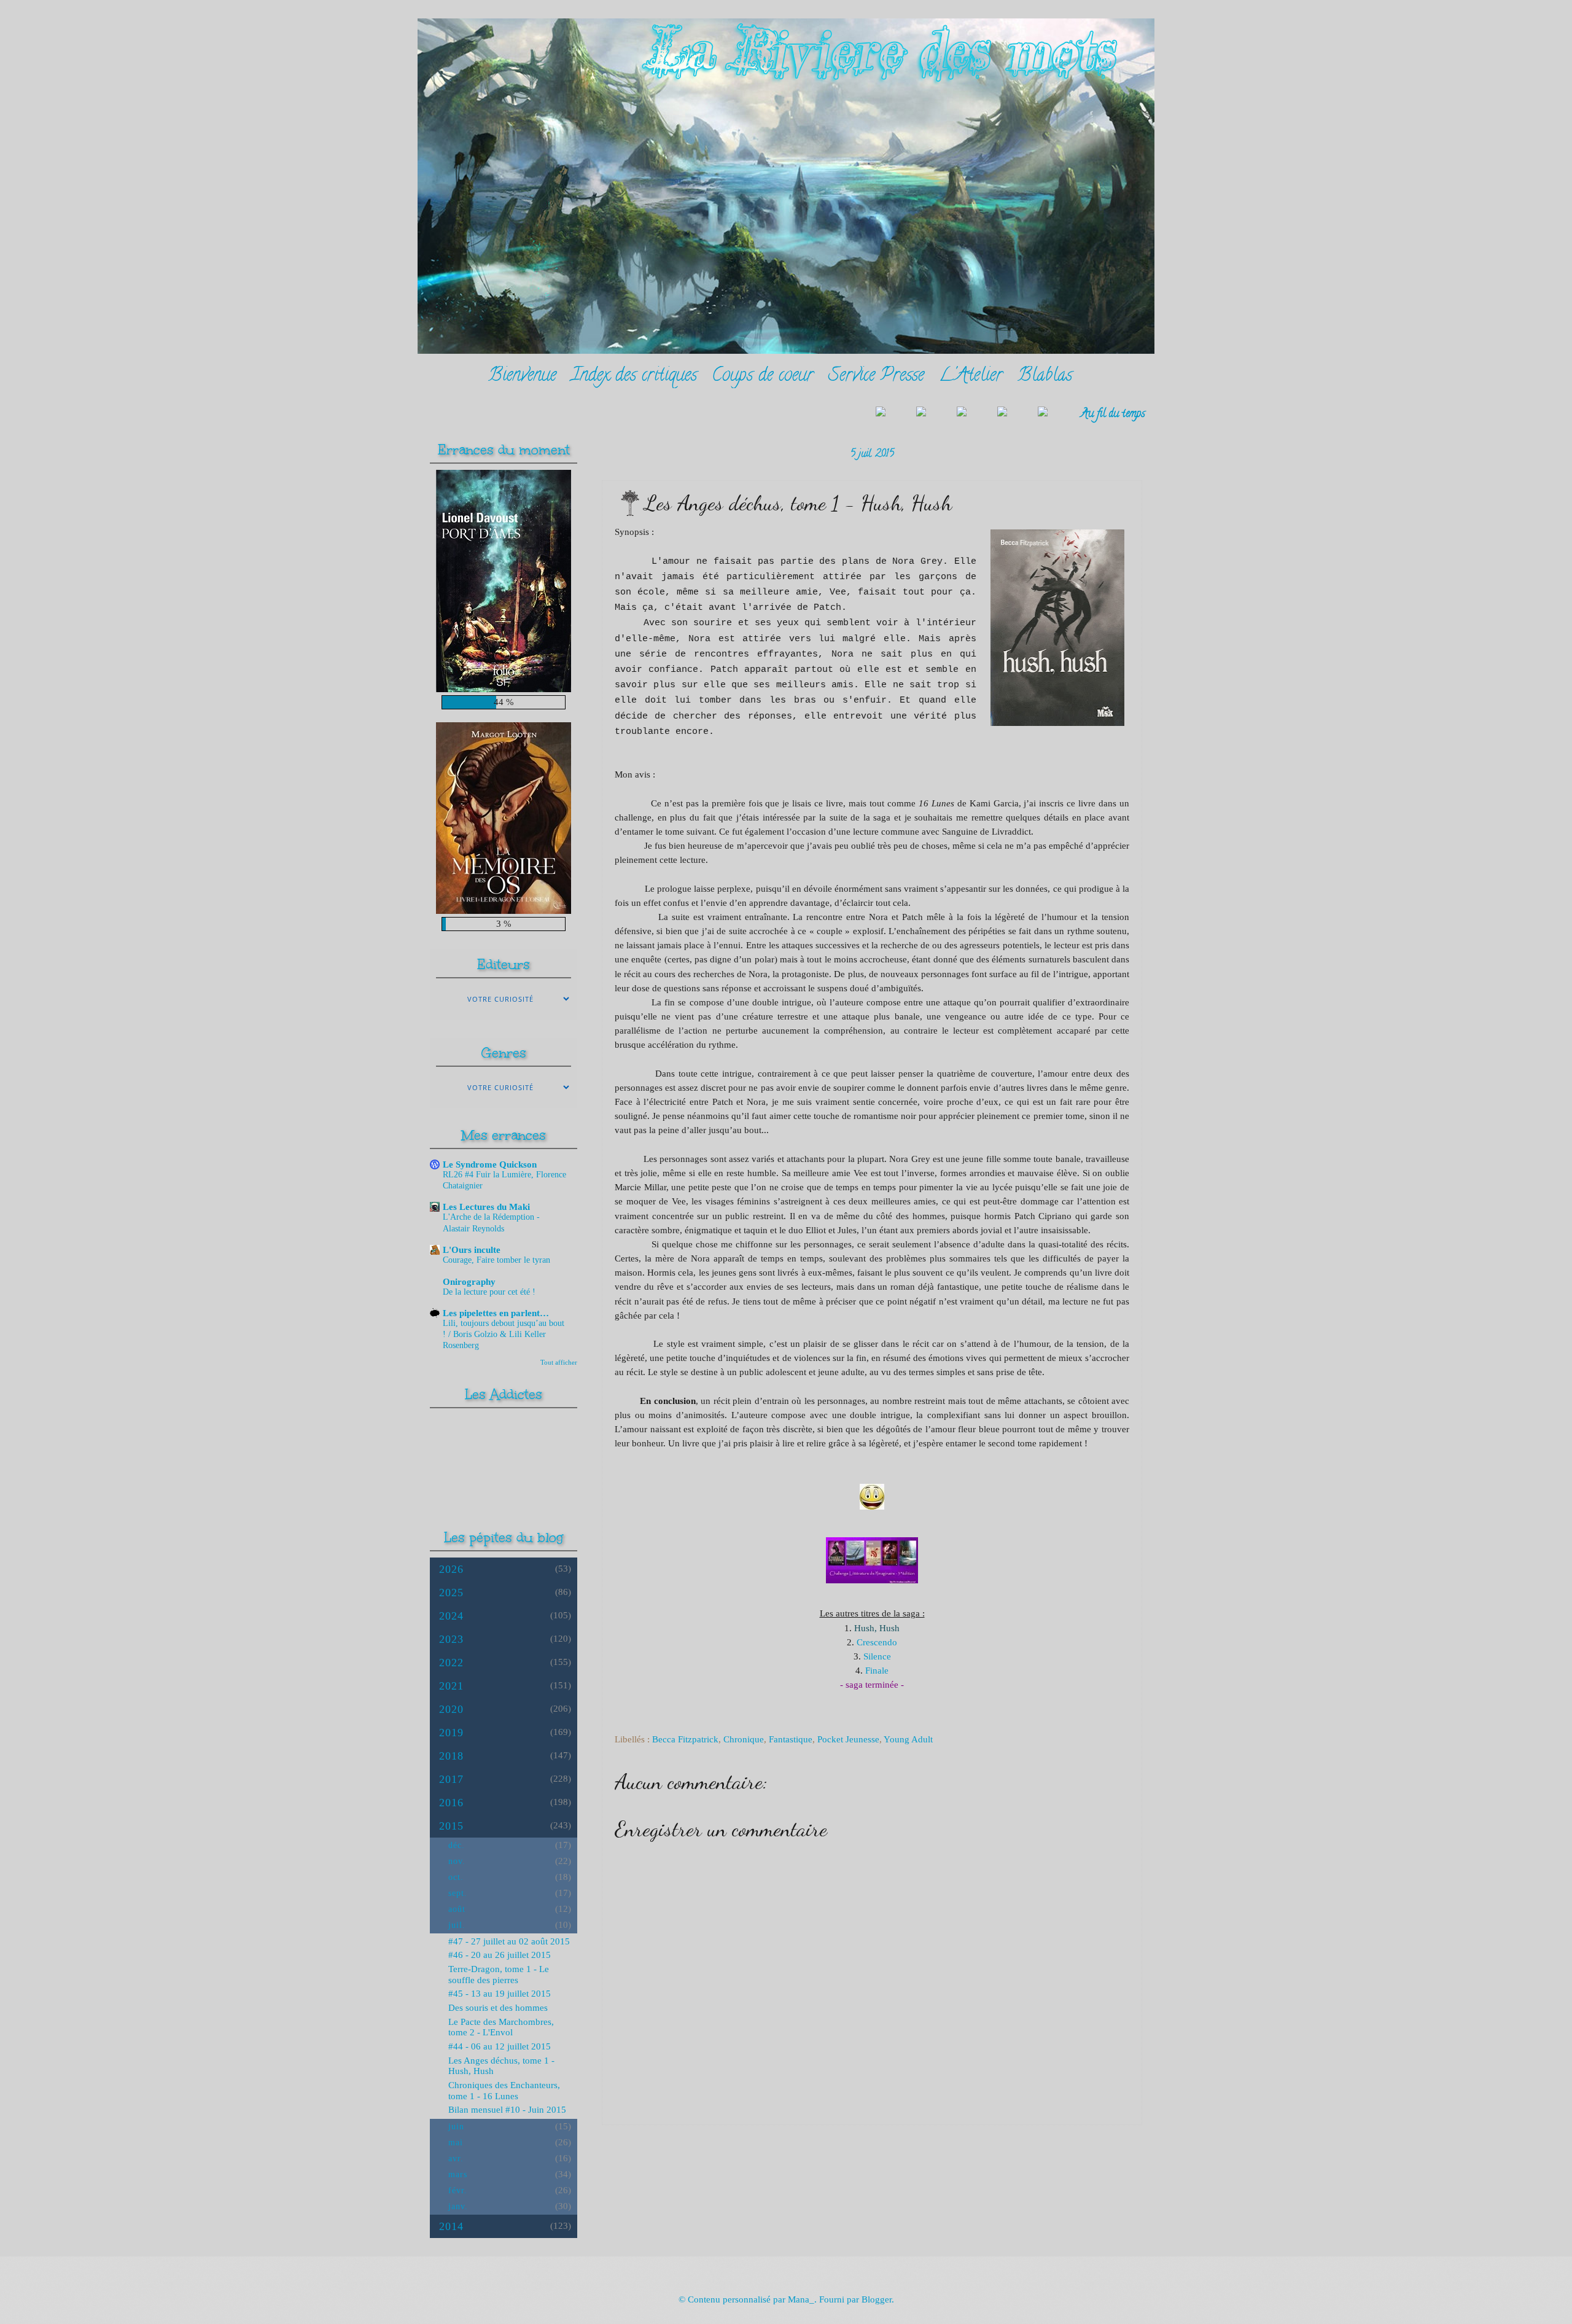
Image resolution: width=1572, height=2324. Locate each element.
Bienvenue (522, 377)
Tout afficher (559, 1362)
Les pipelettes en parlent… (496, 1313)
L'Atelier (971, 377)
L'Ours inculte (472, 1250)
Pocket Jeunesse (848, 1739)
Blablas (1045, 377)
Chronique (744, 1739)
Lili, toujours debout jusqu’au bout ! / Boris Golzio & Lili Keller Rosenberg (504, 1334)
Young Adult (908, 1739)
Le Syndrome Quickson (490, 1164)
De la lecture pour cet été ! (489, 1292)
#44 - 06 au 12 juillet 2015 (500, 2046)
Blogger (877, 2299)
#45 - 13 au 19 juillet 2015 (500, 1994)
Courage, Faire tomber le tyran (496, 1260)
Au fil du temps (1113, 414)
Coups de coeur (763, 377)
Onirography (469, 1282)
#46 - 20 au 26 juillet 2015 (500, 1955)
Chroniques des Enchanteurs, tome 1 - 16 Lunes (504, 2091)
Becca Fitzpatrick (685, 1739)
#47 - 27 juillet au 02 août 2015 (509, 1941)
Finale (877, 1670)
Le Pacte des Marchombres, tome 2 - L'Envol (501, 2027)
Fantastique (791, 1739)
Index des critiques (634, 377)
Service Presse (876, 377)
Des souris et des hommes (498, 2008)
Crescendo (877, 1642)
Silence (877, 1656)
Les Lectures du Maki (486, 1207)
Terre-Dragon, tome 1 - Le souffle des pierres (499, 1975)
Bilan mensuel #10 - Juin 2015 (507, 2110)
